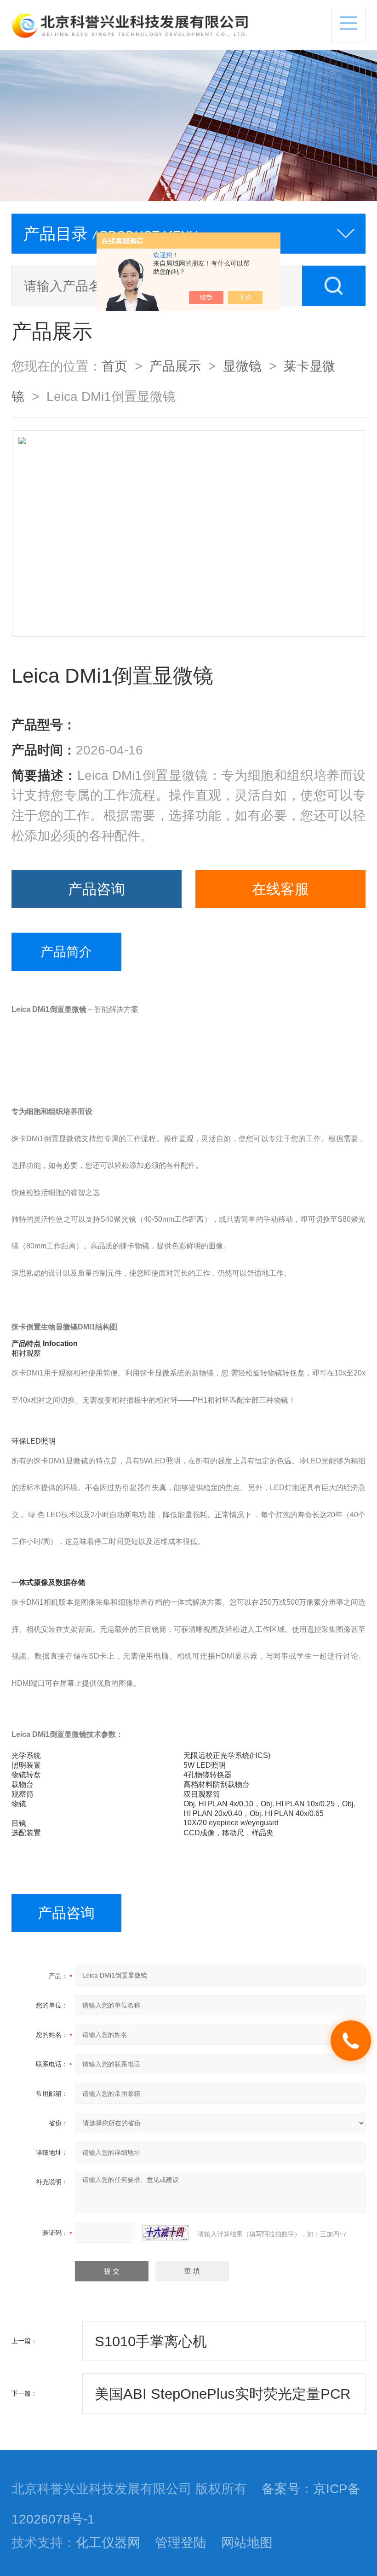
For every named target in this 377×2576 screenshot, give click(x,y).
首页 (114, 366)
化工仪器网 (108, 2542)
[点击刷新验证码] (166, 2233)
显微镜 (242, 366)
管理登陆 (181, 2542)
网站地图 (247, 2542)
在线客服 (280, 889)
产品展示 (175, 366)
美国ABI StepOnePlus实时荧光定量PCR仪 (223, 2400)
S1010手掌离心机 (151, 2341)
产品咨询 (97, 889)
